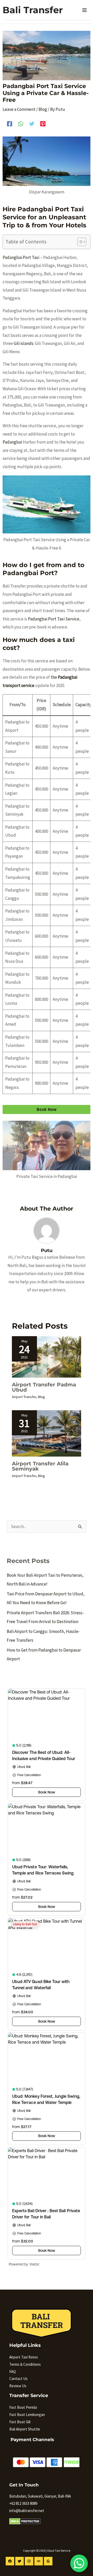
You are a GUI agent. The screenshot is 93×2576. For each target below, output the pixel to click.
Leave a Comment (19, 109)
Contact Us (18, 2379)
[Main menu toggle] (85, 10)
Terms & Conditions (25, 2364)
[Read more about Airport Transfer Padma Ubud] (47, 1356)
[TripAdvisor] (39, 2561)
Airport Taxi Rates (24, 2357)
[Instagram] (29, 2561)
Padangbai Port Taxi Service (54, 619)
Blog (43, 109)
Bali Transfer (33, 10)
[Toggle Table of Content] (79, 242)
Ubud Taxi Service (59, 2550)
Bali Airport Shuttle (25, 2429)
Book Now (47, 1109)
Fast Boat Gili (20, 2422)
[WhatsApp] (21, 123)
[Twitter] (32, 123)
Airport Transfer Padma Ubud (44, 1387)
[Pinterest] (43, 123)
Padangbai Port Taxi (21, 257)
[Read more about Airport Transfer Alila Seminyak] (47, 1433)
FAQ (13, 2372)
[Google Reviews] (48, 2561)
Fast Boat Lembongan (27, 2415)
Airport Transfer (24, 1397)
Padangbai (12, 442)
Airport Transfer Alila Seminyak (40, 1466)
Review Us (18, 2386)
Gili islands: (24, 343)
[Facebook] (10, 123)
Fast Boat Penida (23, 2407)
